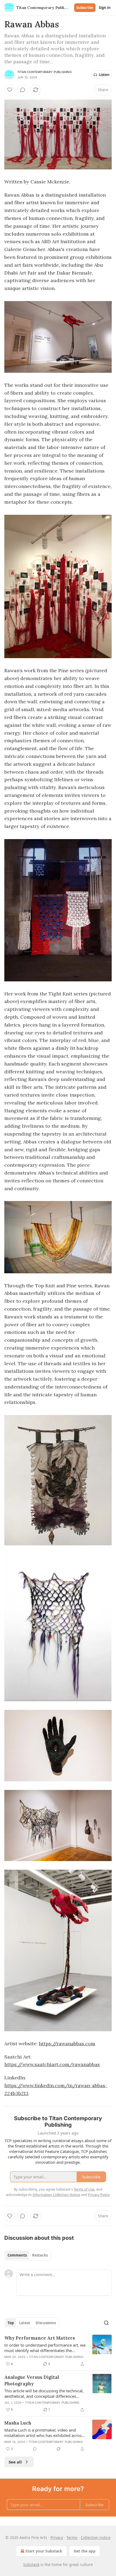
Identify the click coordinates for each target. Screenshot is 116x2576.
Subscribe (85, 8)
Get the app (85, 2551)
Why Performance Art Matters (40, 2338)
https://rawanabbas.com (67, 2044)
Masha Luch (18, 2423)
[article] (58, 2351)
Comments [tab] (17, 2255)
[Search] (106, 2323)
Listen (104, 75)
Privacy (57, 2537)
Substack (31, 2565)
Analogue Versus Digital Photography (32, 2380)
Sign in (105, 8)
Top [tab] (11, 2323)
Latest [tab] (25, 2323)
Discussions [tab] (46, 2323)
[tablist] (28, 2255)
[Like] (10, 90)
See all (15, 2462)
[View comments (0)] (23, 90)
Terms (72, 2537)
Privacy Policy (99, 2195)
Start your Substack (44, 2551)
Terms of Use (84, 2189)
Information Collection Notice (56, 2195)
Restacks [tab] (40, 2255)
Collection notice (96, 2537)
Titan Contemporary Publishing (45, 72)
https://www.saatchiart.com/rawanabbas (52, 2064)
